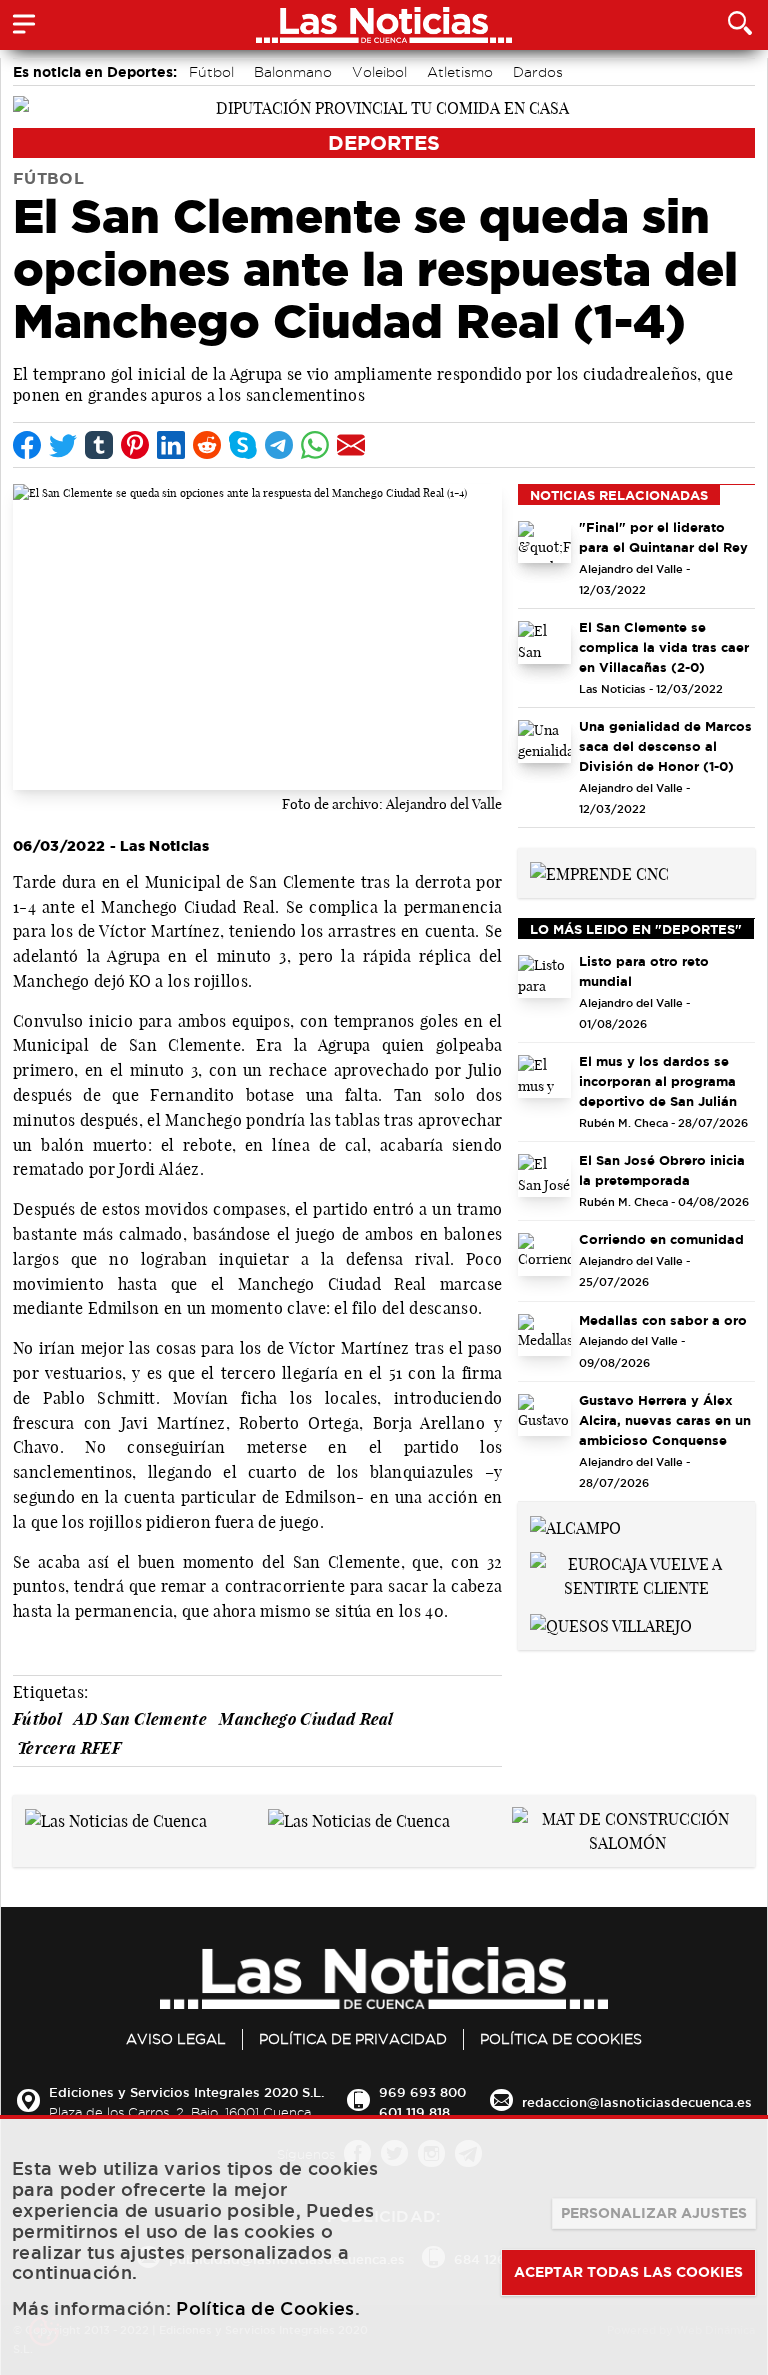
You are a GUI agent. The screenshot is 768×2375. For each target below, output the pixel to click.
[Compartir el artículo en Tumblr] (99, 445)
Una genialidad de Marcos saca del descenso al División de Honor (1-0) (665, 746)
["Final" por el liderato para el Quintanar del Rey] (544, 542)
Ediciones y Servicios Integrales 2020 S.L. (186, 2092)
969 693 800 (422, 2092)
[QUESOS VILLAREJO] (611, 1624)
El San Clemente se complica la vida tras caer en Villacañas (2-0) (664, 647)
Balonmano (293, 72)
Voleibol (379, 72)
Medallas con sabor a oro (663, 1320)
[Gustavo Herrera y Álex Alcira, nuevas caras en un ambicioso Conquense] (544, 1415)
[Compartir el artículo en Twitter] (63, 445)
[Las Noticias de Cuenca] (116, 1819)
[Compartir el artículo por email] (351, 445)
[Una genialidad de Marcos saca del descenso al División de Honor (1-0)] (544, 741)
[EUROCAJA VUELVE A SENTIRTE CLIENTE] (636, 1574)
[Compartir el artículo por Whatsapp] (315, 445)
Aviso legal (176, 2039)
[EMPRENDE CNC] (599, 872)
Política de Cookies (561, 2039)
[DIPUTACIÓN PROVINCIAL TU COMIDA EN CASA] (384, 106)
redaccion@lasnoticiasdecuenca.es (637, 2102)
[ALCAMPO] (575, 1526)
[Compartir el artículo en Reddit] (207, 445)
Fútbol (211, 72)
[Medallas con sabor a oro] (544, 1335)
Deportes (384, 142)
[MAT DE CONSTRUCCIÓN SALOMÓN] (627, 1830)
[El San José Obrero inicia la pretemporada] (544, 1175)
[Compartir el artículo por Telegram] (279, 445)
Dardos (538, 72)
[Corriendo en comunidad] (544, 1254)
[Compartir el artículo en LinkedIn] (171, 445)
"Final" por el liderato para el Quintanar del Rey (663, 537)
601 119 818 (414, 2112)
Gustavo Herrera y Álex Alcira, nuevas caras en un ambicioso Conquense (665, 1420)
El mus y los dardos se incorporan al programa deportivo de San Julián (658, 1081)
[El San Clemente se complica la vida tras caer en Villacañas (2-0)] (544, 642)
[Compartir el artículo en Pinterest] (135, 445)
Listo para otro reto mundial (644, 971)
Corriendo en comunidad (661, 1239)
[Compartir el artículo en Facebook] (27, 445)
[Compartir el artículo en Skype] (243, 445)
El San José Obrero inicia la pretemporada (662, 1170)
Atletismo (460, 72)
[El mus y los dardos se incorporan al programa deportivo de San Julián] (544, 1076)
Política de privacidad (353, 2039)
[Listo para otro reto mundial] (544, 976)
